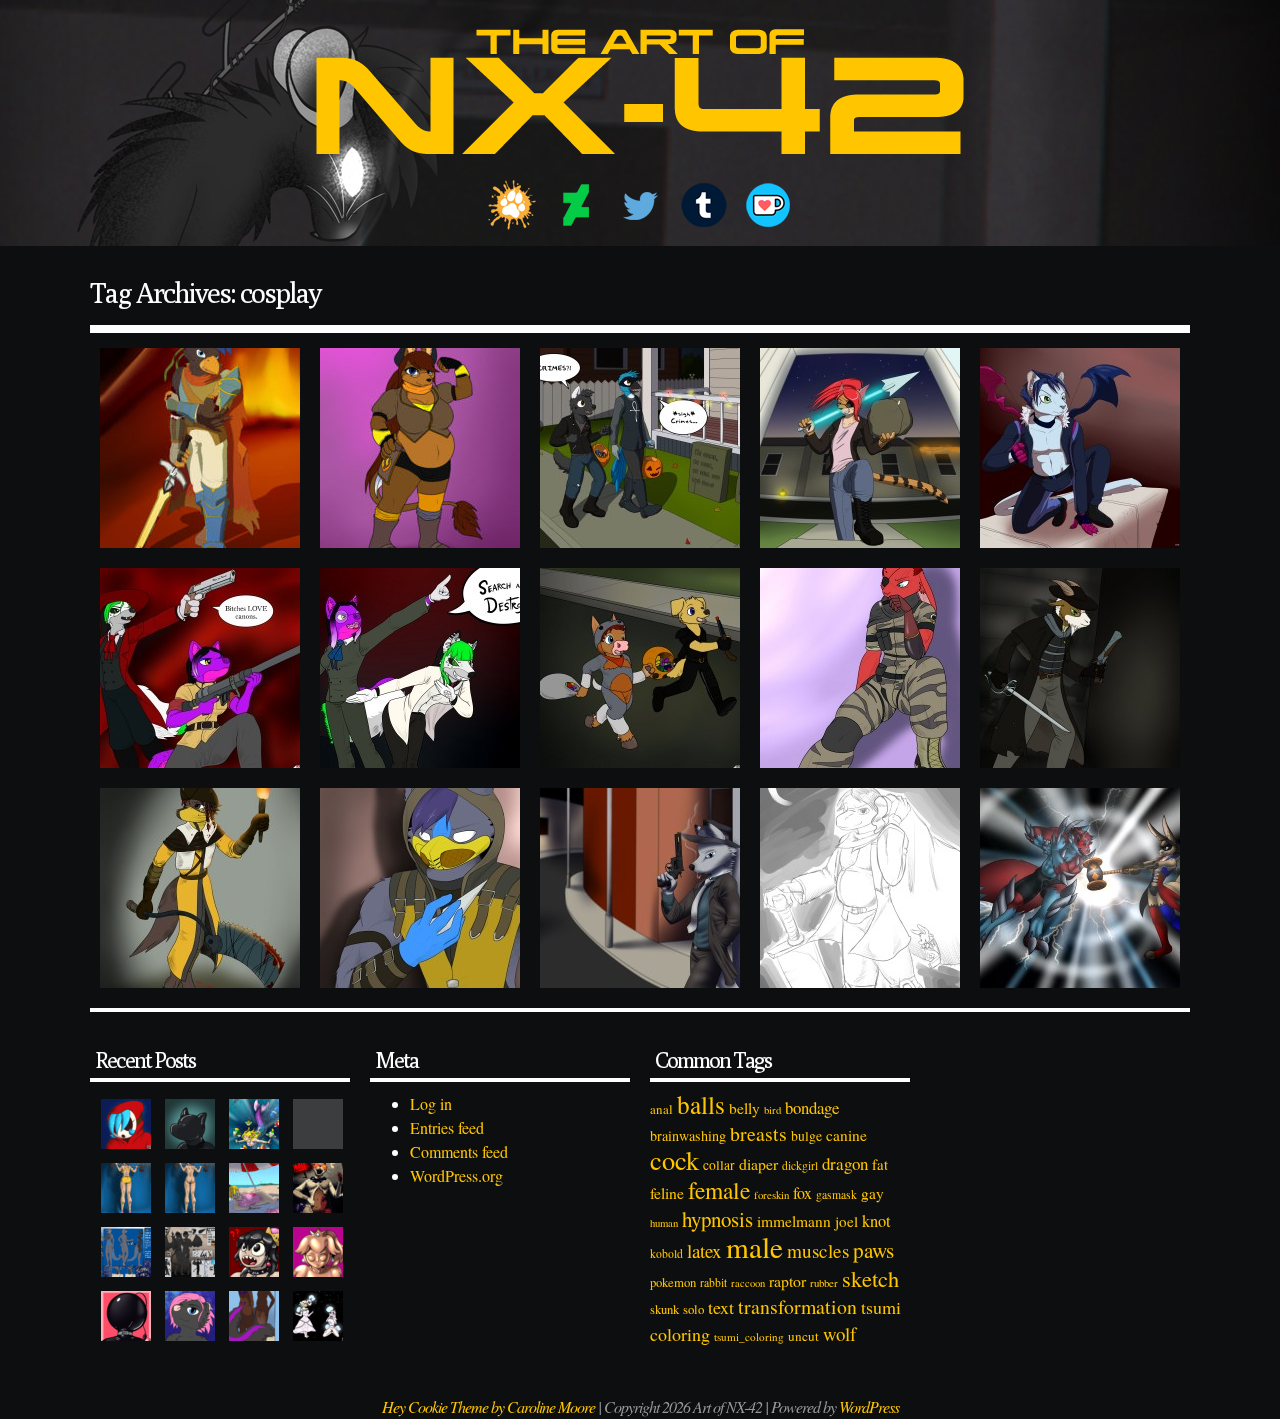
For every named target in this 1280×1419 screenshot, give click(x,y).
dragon (845, 1163)
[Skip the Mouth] (318, 1124)
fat (880, 1164)
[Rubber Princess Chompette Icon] (254, 1252)
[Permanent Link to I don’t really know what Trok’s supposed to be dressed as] (860, 888)
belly (744, 1108)
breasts (758, 1133)
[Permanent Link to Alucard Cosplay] (200, 668)
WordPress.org (456, 1175)
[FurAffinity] (512, 205)
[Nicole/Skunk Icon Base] (190, 1316)
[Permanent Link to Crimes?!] (640, 448)
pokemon (673, 1282)
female (719, 1190)
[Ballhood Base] (126, 1316)
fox (802, 1192)
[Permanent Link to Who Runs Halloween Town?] (640, 668)
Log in (431, 1103)
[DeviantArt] (576, 205)
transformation (797, 1306)
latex (704, 1250)
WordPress (869, 1406)
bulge (806, 1135)
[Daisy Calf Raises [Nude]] (190, 1188)
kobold (666, 1253)
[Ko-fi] (768, 205)
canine (846, 1135)
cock (674, 1159)
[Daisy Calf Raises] (126, 1188)
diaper (758, 1163)
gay (872, 1193)
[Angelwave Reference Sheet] (190, 1252)
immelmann (794, 1221)
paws (873, 1250)
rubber (824, 1282)
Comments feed (459, 1151)
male (754, 1246)
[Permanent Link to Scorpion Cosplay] (420, 888)
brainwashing (688, 1135)
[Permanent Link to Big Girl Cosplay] (420, 448)
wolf (839, 1333)
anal (661, 1109)
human (664, 1223)
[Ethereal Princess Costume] (318, 1316)
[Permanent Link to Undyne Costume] (860, 448)
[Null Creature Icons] (190, 1124)
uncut (803, 1336)
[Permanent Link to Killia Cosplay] (1080, 448)
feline (667, 1192)
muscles (818, 1250)
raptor (787, 1280)
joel (846, 1221)
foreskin (771, 1194)
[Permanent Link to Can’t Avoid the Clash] (1080, 888)
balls (701, 1104)
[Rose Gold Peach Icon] (318, 1252)
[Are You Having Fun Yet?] (318, 1188)
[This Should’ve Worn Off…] (254, 1316)
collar (719, 1165)
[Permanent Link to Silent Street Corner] (640, 888)
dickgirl (800, 1165)
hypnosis (717, 1219)
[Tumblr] (704, 205)
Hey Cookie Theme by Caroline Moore (488, 1406)
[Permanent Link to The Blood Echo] (200, 888)
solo (693, 1309)
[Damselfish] (254, 1124)
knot (876, 1221)
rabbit (713, 1282)
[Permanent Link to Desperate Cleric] (1080, 668)
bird (772, 1110)
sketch (870, 1278)
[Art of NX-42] (640, 168)
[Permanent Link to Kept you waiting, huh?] (860, 668)
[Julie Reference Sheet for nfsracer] (126, 1252)
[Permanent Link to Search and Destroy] (420, 668)
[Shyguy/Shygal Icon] (126, 1124)
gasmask (836, 1194)
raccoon (748, 1283)
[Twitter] (640, 205)
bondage (812, 1107)
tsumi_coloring (749, 1336)
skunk (664, 1309)
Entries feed (447, 1127)
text (721, 1307)
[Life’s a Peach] (254, 1188)
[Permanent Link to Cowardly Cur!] (200, 448)
